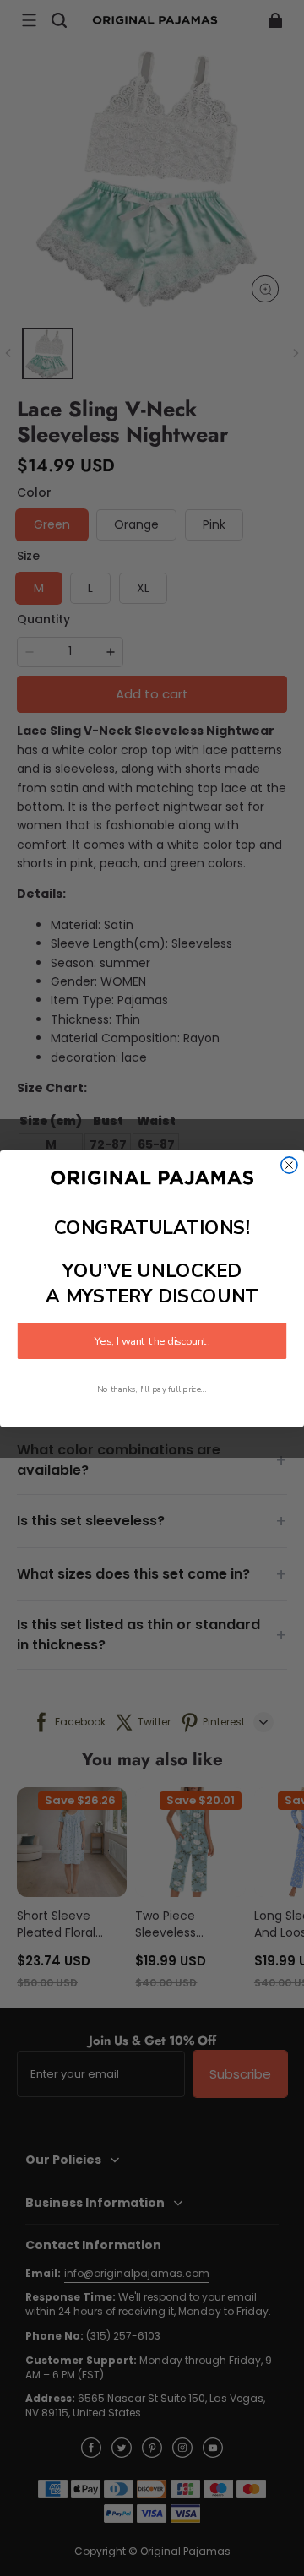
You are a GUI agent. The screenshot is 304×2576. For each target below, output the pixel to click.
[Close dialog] (289, 1164)
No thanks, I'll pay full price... (152, 1389)
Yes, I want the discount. (152, 1340)
